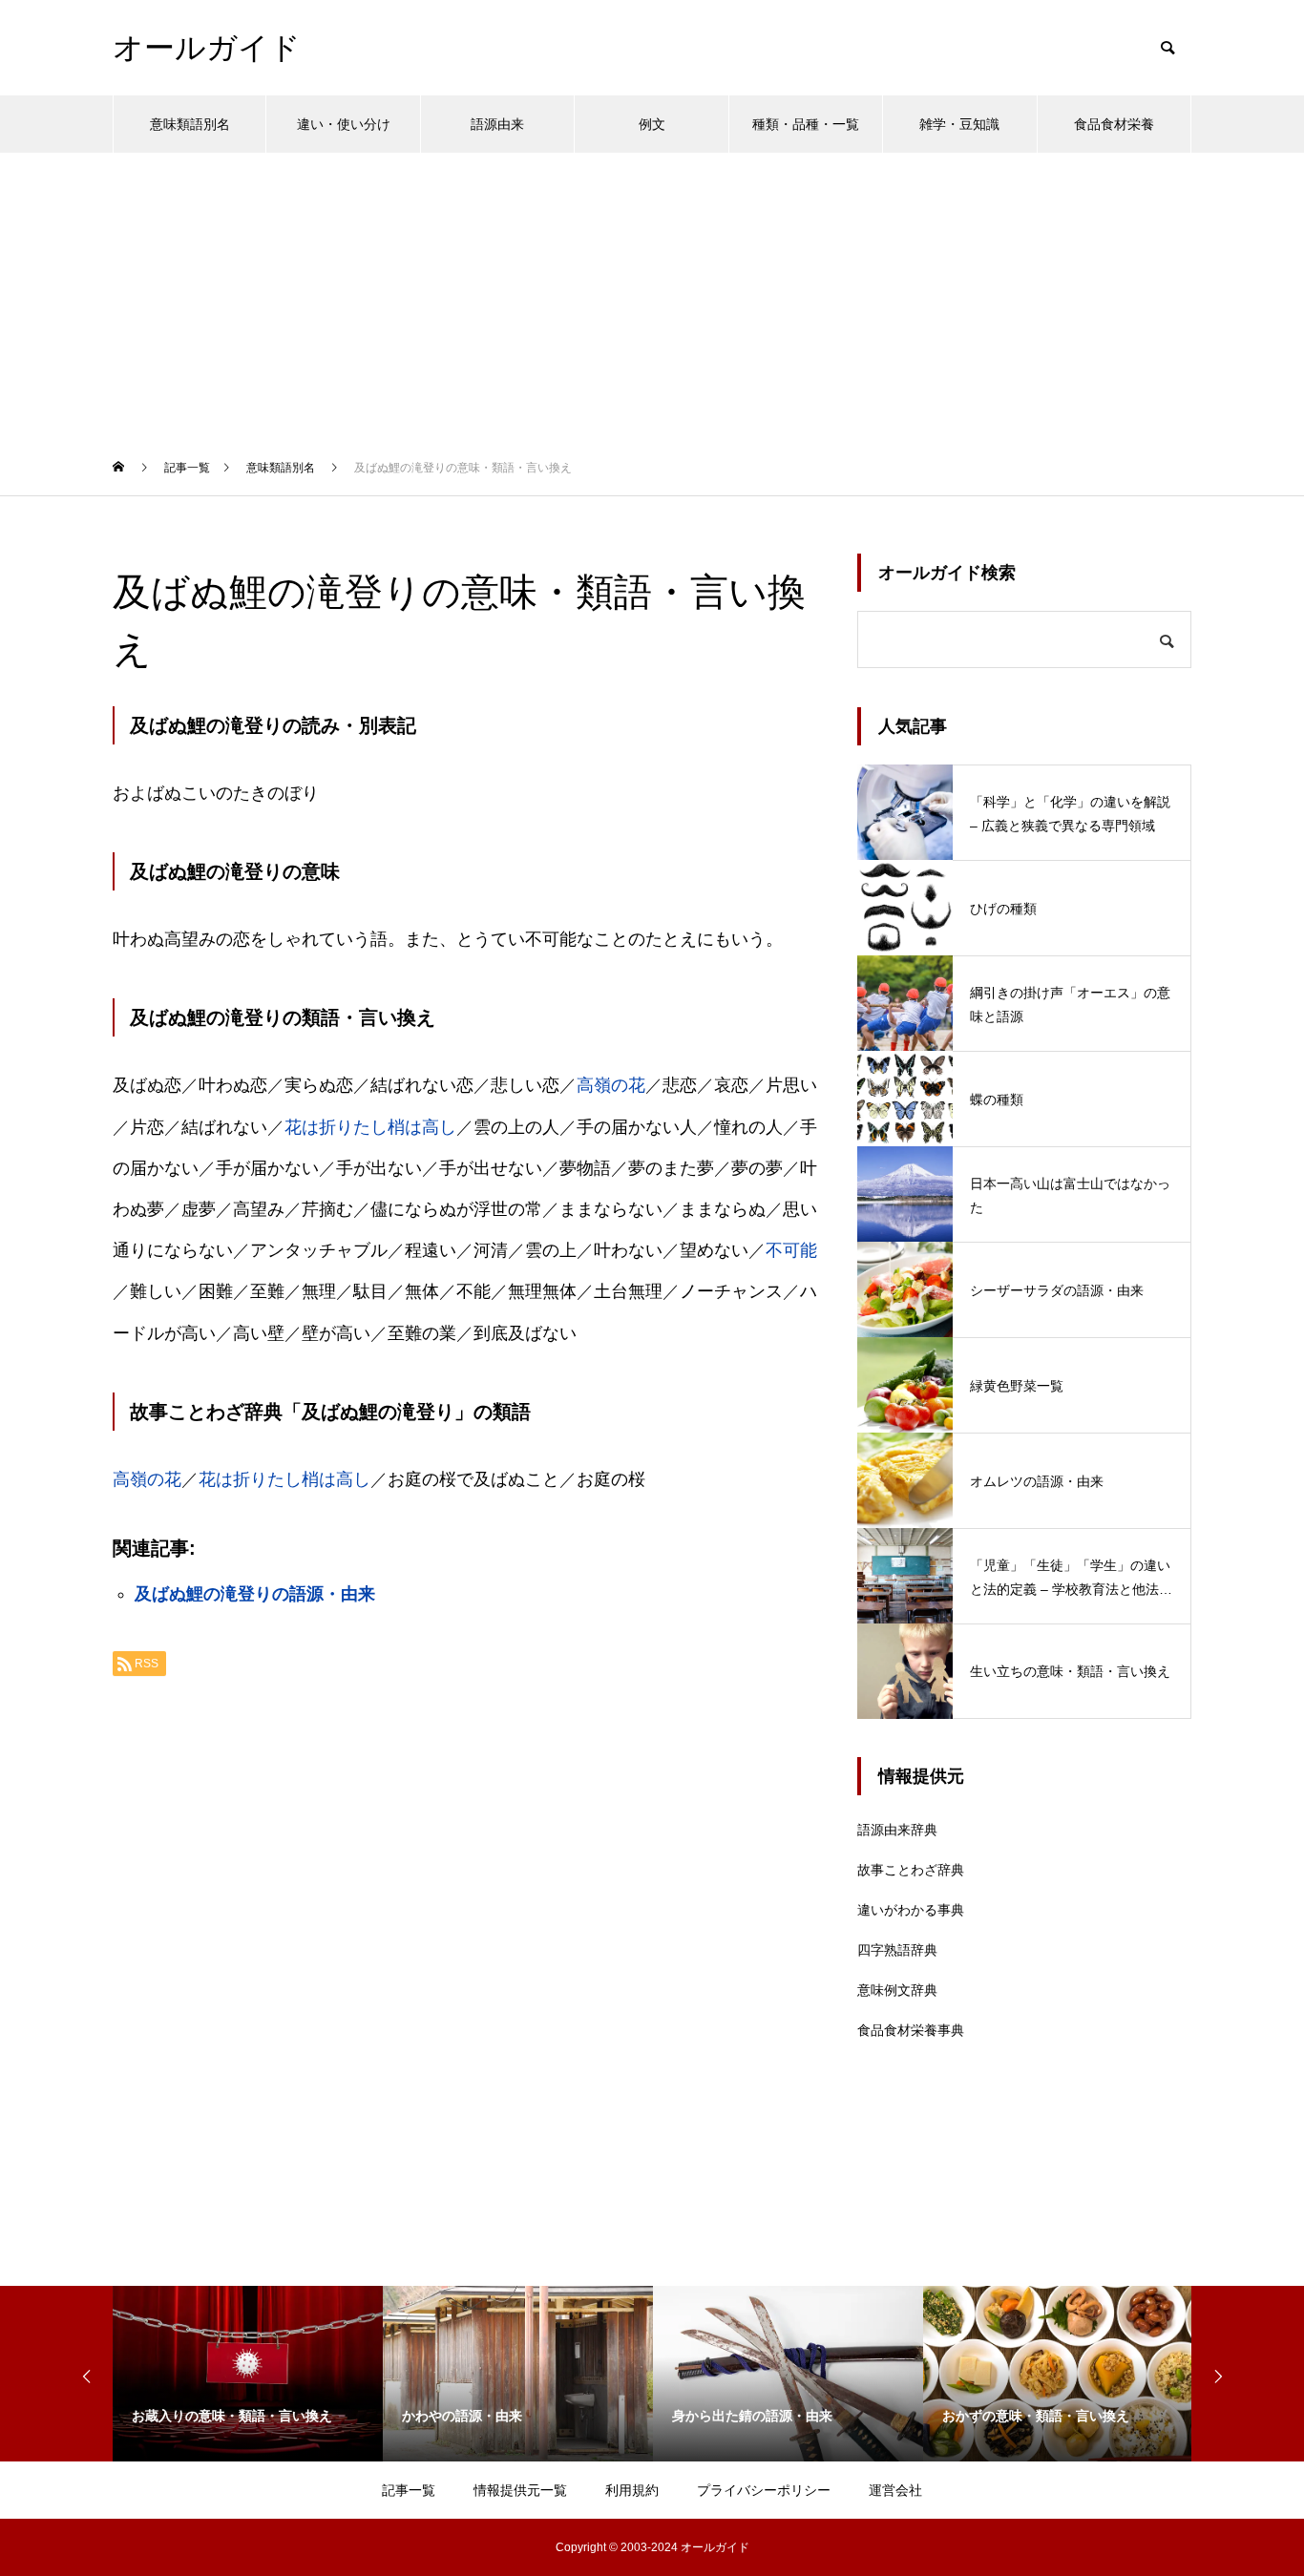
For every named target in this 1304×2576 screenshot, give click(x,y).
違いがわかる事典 (911, 1910)
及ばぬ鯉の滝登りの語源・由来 (255, 1594)
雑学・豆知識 (959, 124)
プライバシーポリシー (764, 2490)
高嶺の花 (611, 1085)
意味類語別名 (190, 124)
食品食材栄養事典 (911, 2030)
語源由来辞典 (897, 1830)
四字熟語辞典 (897, 1950)
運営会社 (895, 2490)
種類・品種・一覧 (806, 124)
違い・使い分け (344, 124)
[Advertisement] (652, 296)
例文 (652, 124)
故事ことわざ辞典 (911, 1870)
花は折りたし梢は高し (370, 1127)
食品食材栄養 (1114, 124)
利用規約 (632, 2490)
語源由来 (497, 124)
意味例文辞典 (897, 1990)
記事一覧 (409, 2490)
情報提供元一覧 (520, 2490)
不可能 (791, 1250)
